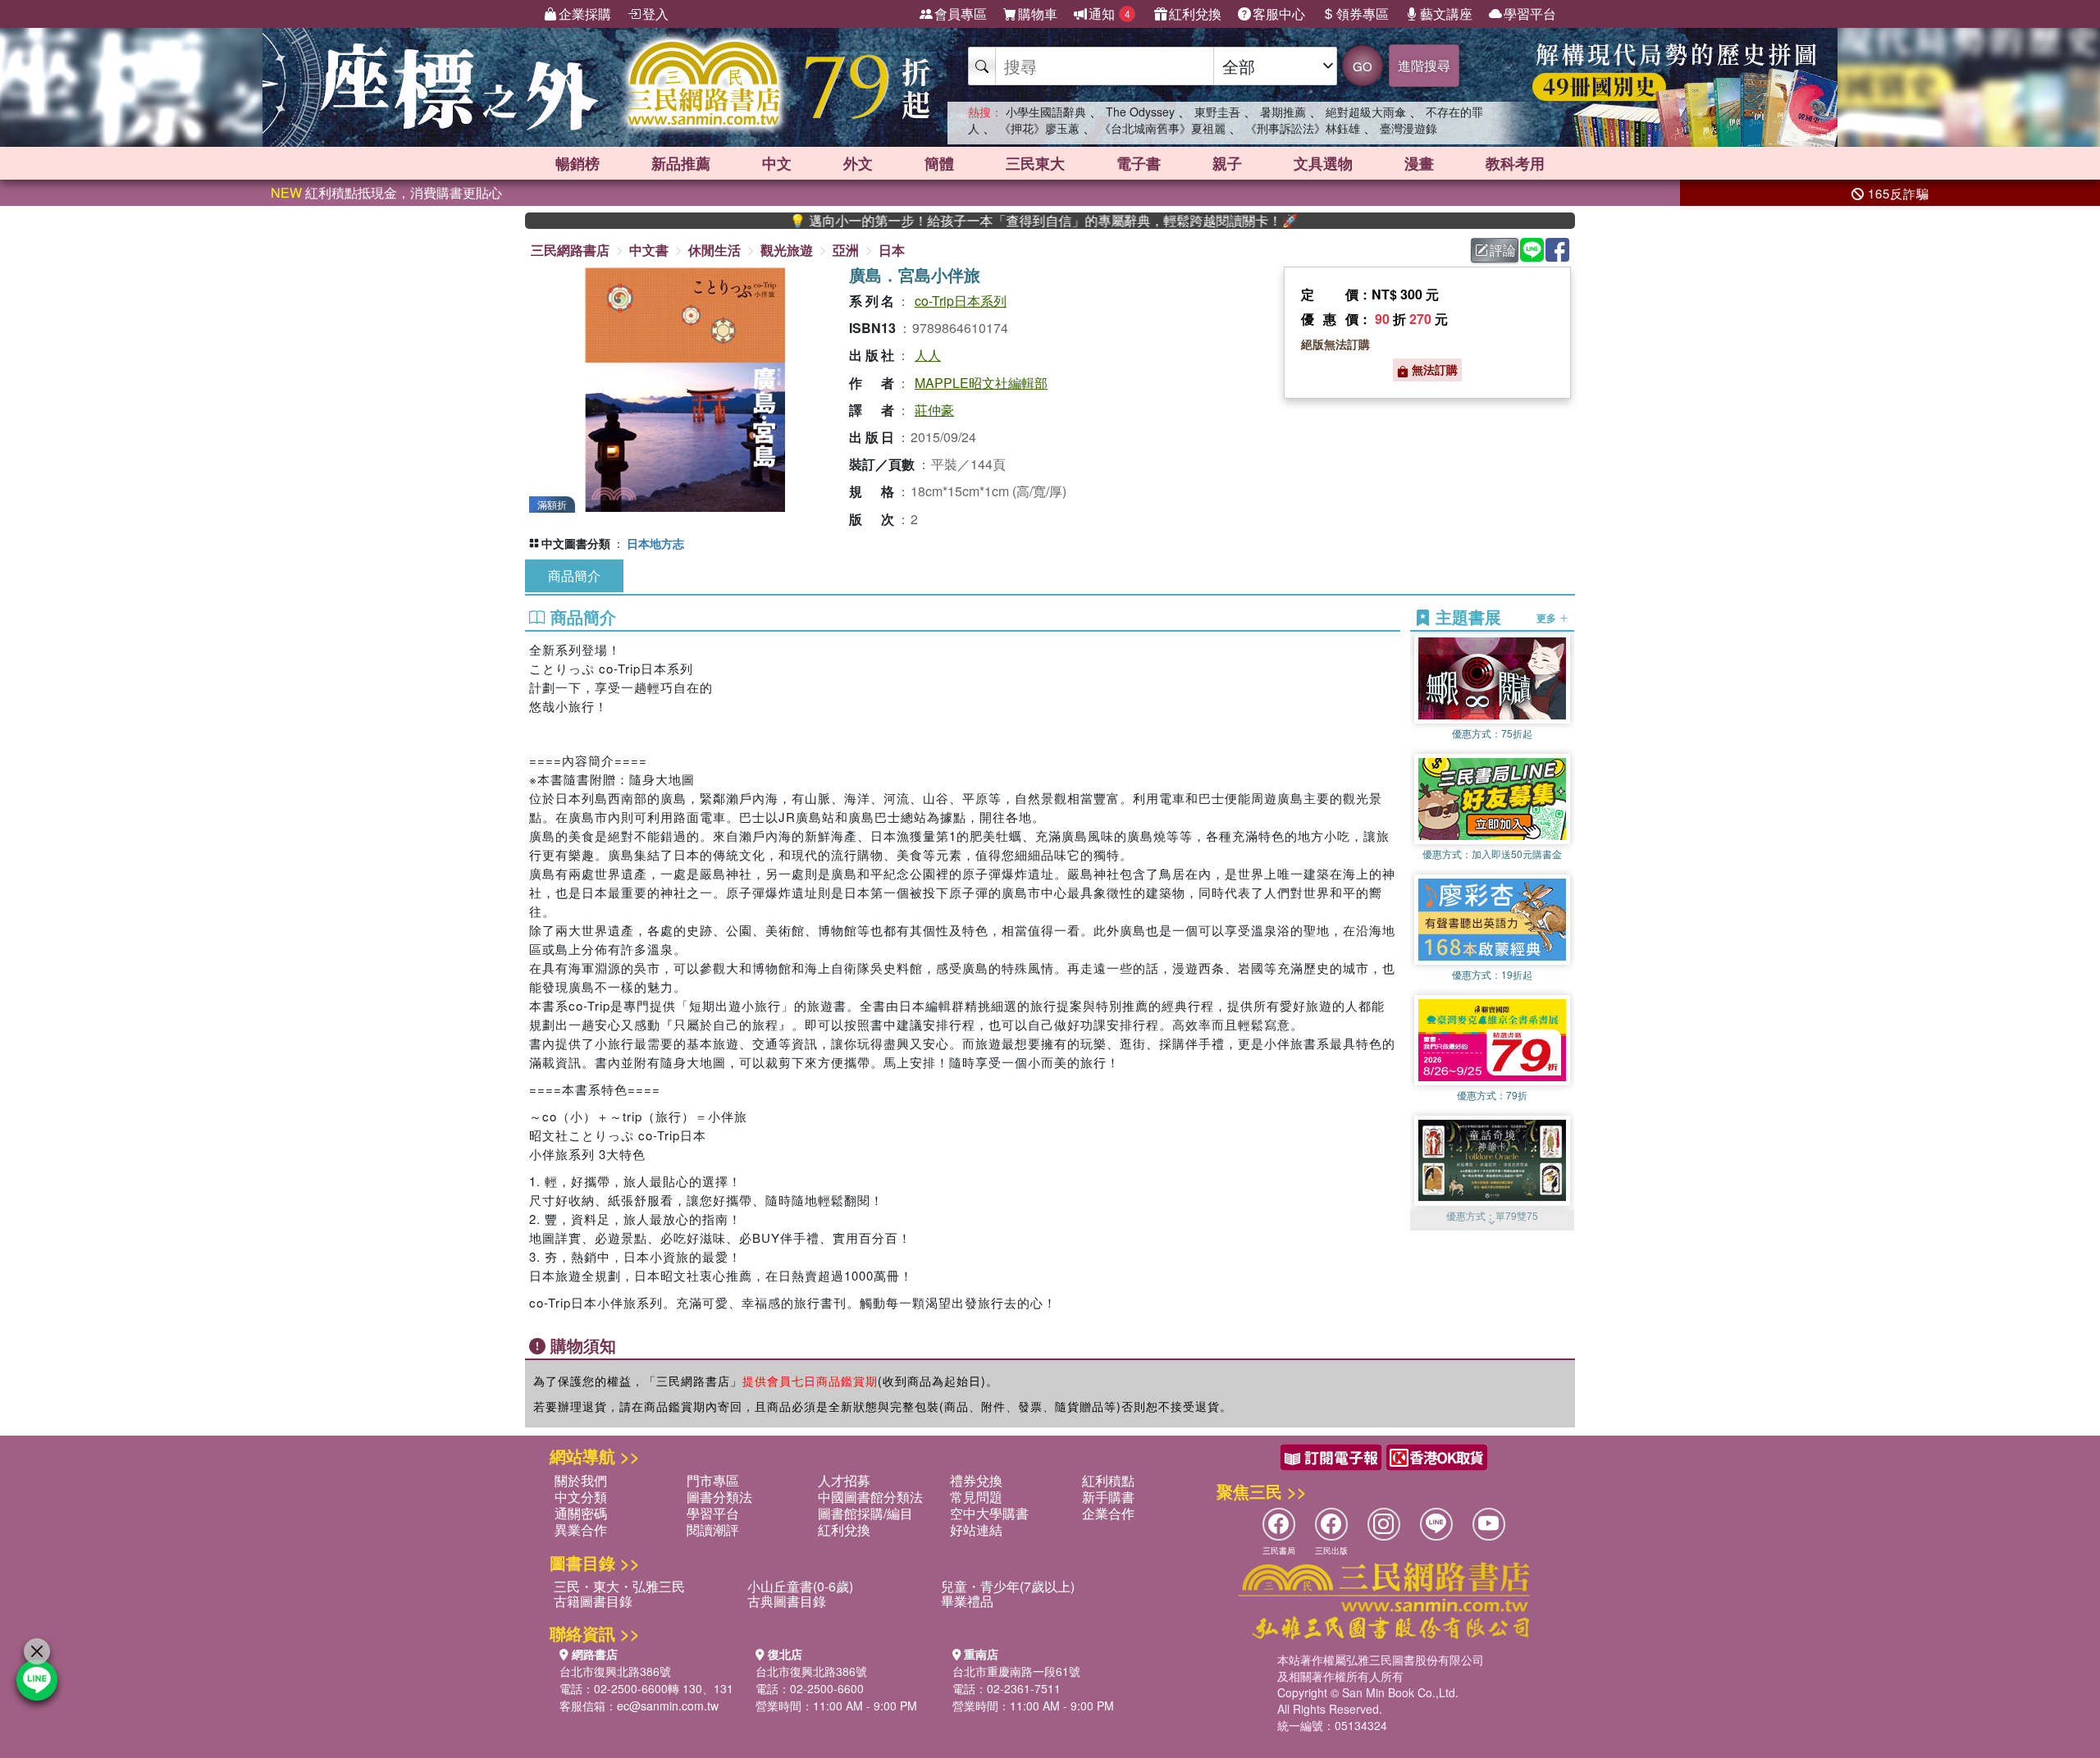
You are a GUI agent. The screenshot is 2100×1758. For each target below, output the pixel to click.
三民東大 (1035, 163)
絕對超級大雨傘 (1366, 112)
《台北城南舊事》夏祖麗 (1162, 128)
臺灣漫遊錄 (1408, 128)
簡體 (939, 163)
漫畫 (1419, 163)
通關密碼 (581, 1513)
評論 (1503, 250)
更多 (1548, 618)
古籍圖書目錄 (593, 1601)
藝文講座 (1446, 14)
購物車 (1038, 14)
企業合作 (1108, 1513)
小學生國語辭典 (1046, 112)
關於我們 (581, 1480)
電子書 (1139, 163)
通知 (1109, 14)
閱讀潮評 (713, 1530)
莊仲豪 (934, 410)
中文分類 (581, 1497)
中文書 (649, 250)
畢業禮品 (967, 1601)
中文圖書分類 (576, 543)
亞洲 (846, 250)
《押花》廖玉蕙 (1039, 128)
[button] (1492, 1222)
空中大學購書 (989, 1513)
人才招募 (844, 1480)
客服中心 (1279, 14)
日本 (892, 250)
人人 (928, 355)
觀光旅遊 (787, 250)
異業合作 (581, 1530)
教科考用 (1515, 163)
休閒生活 (714, 250)
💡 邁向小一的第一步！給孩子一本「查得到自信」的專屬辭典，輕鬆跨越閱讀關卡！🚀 (959, 221)
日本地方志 (655, 543)
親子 (1227, 163)
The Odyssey (1140, 112)
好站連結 (976, 1530)
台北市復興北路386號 (615, 1671)
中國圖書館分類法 (870, 1497)
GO (1363, 66)
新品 (681, 163)
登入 (655, 14)
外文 (858, 163)
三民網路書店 (570, 250)
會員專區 (961, 14)
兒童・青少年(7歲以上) (1008, 1586)
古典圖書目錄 (787, 1601)
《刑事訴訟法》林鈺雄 (1303, 128)
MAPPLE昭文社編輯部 (981, 383)
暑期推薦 (1283, 112)
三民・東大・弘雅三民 (619, 1586)
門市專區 (713, 1480)
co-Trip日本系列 (961, 301)
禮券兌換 (976, 1480)
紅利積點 (1108, 1480)
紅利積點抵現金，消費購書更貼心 (386, 192)
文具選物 (1323, 163)
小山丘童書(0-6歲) (800, 1586)
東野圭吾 (1217, 112)
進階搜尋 (1424, 65)
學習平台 (1530, 14)
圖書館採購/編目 (865, 1513)
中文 (777, 163)
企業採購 (585, 14)
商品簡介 (574, 575)
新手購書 (1108, 1497)
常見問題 (976, 1497)
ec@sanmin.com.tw (668, 1705)
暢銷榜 (577, 163)
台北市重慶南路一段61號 (1016, 1671)
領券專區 (1363, 14)
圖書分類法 (719, 1497)
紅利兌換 (1195, 14)
